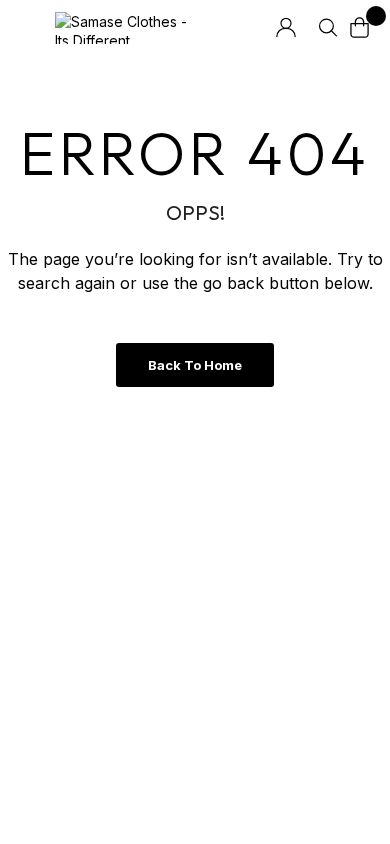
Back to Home (195, 365)
